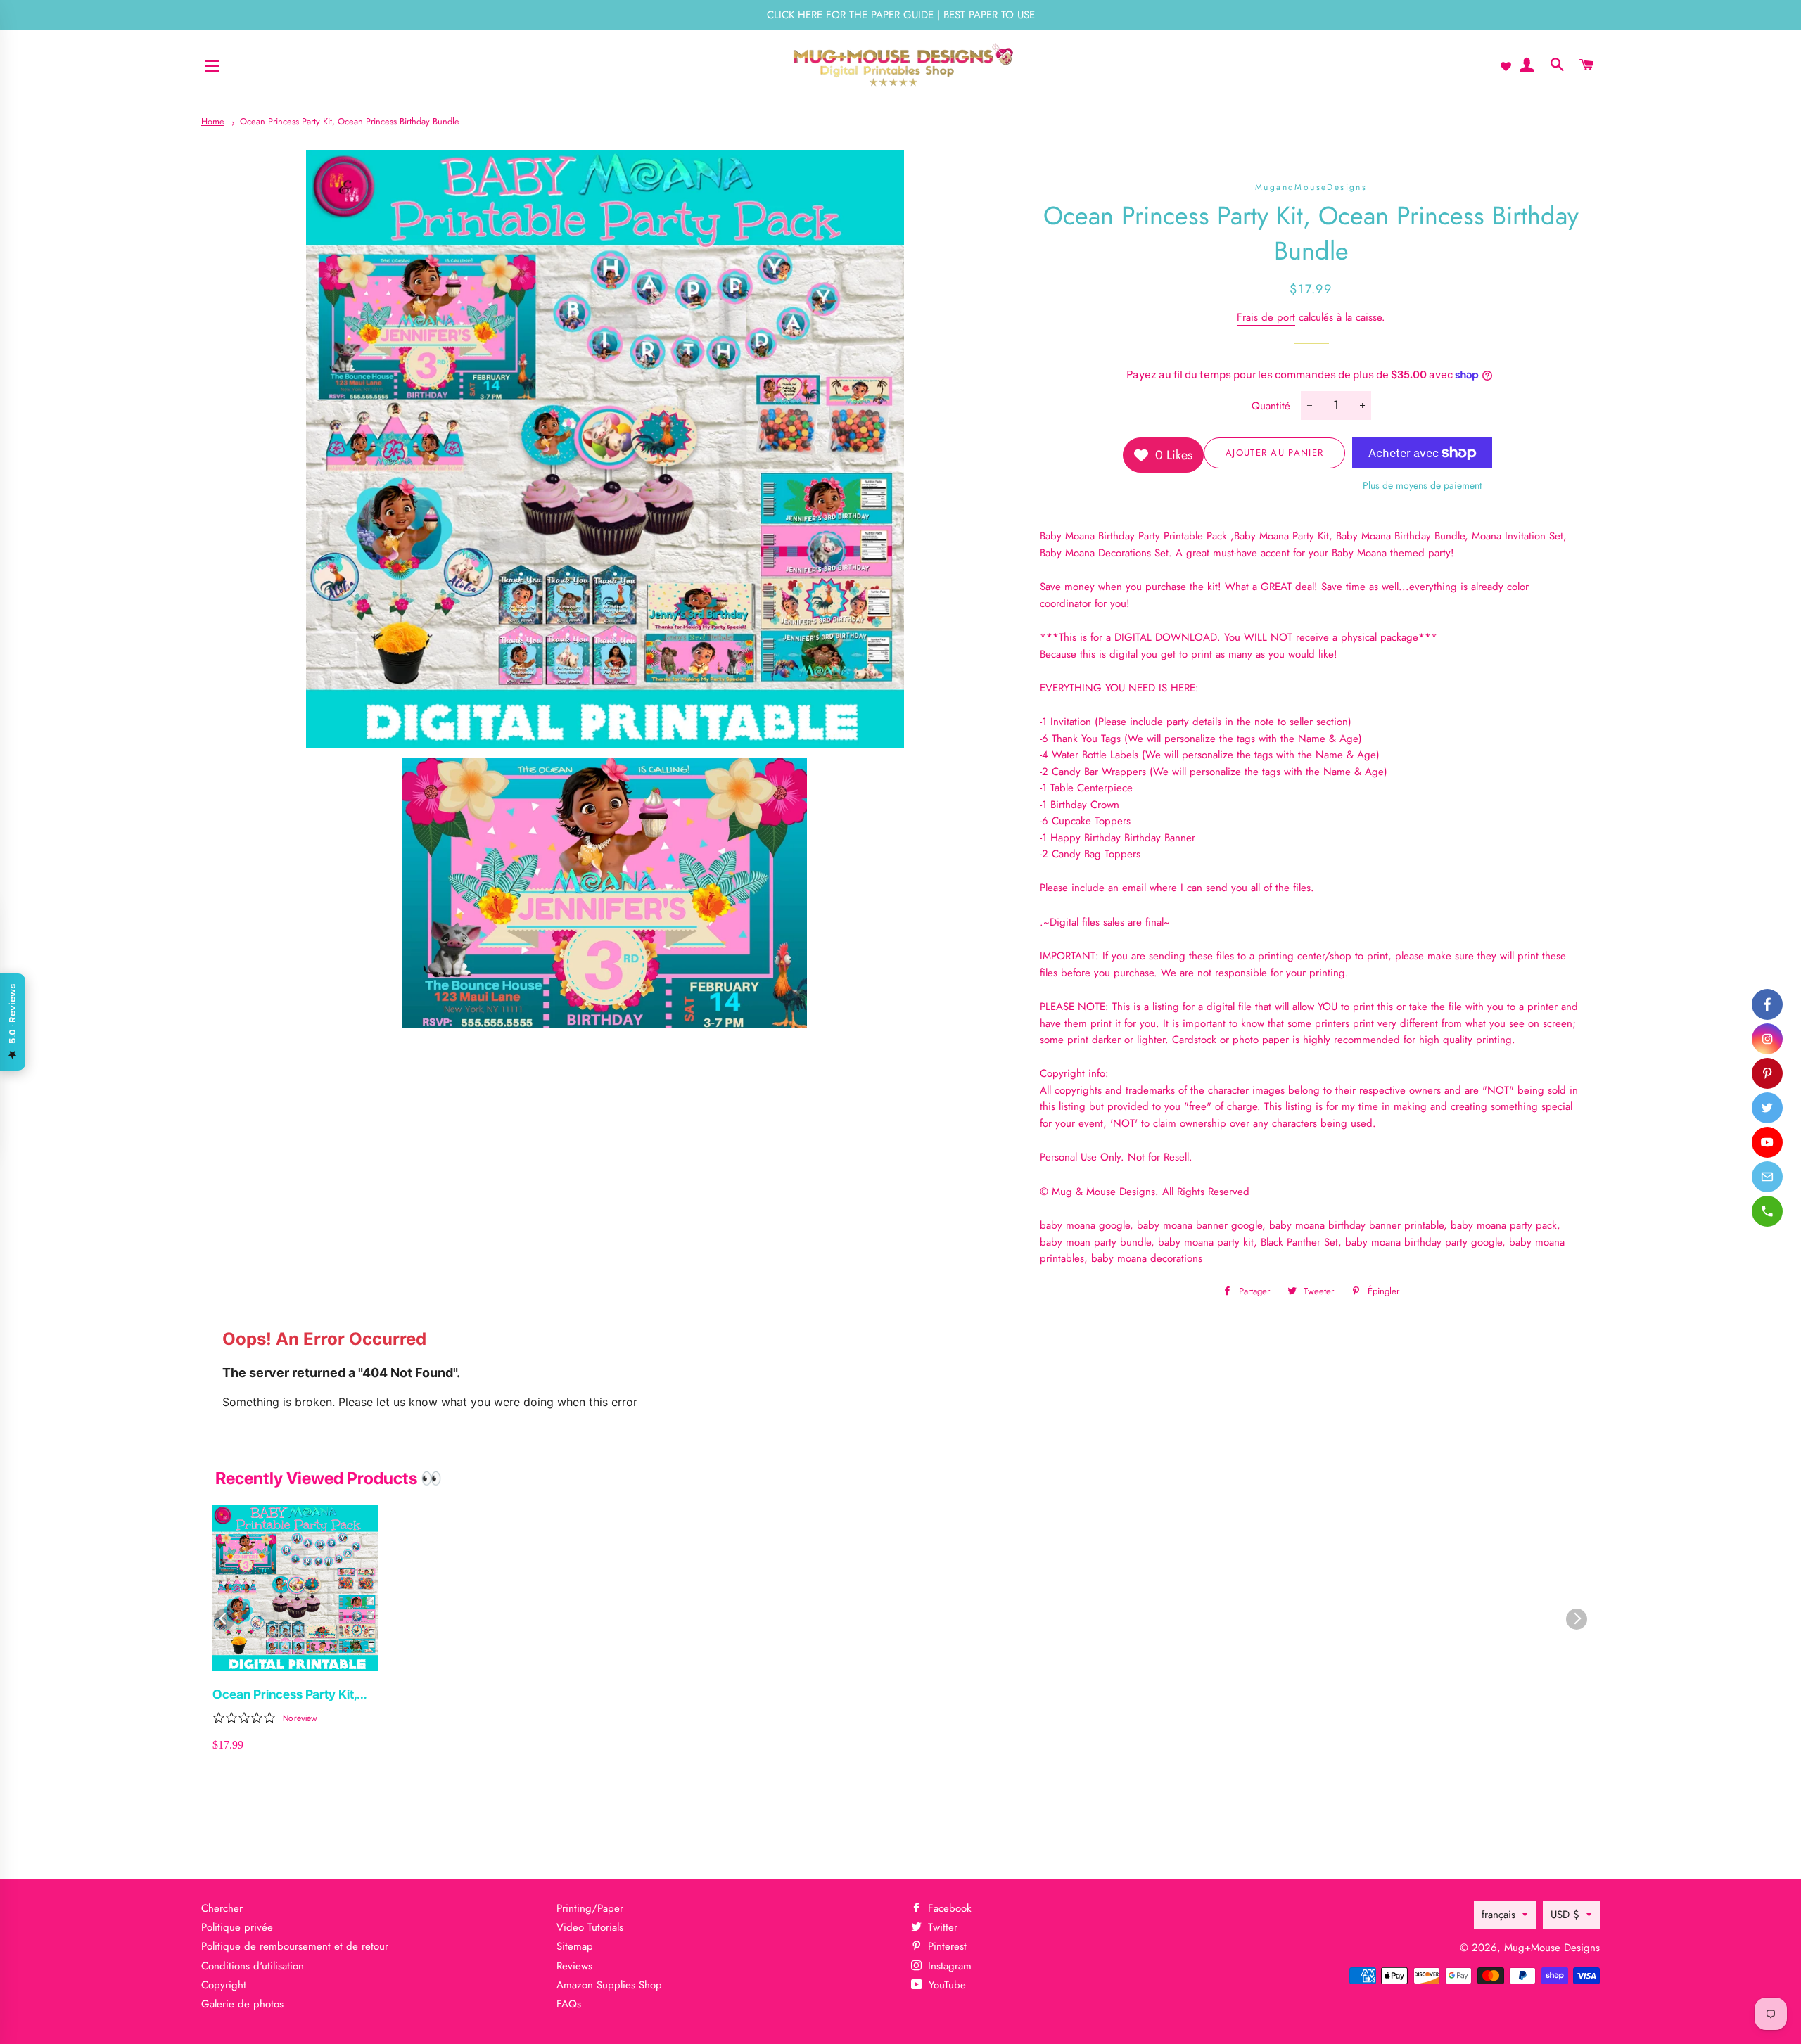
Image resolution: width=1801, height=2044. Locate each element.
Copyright (224, 1985)
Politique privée (237, 1927)
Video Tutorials (590, 1927)
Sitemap (575, 1946)
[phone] (1767, 1211)
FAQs (569, 2004)
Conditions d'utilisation (253, 1966)
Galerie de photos (242, 2004)
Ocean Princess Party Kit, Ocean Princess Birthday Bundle (350, 121)
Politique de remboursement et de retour (295, 1946)
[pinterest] (1767, 1073)
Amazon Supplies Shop (609, 1985)
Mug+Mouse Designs (1552, 1948)
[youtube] (1767, 1142)
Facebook (948, 1908)
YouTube (946, 1985)
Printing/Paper (590, 1908)
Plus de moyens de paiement (1422, 485)
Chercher (222, 1908)
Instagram (948, 1966)
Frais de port (1266, 317)
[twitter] (1767, 1108)
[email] (1767, 1177)
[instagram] (1767, 1039)
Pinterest (946, 1946)
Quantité (1271, 406)
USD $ (1565, 1915)
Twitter (941, 1927)
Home (213, 121)
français (1498, 1915)
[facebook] (1767, 1004)
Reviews (574, 1966)
